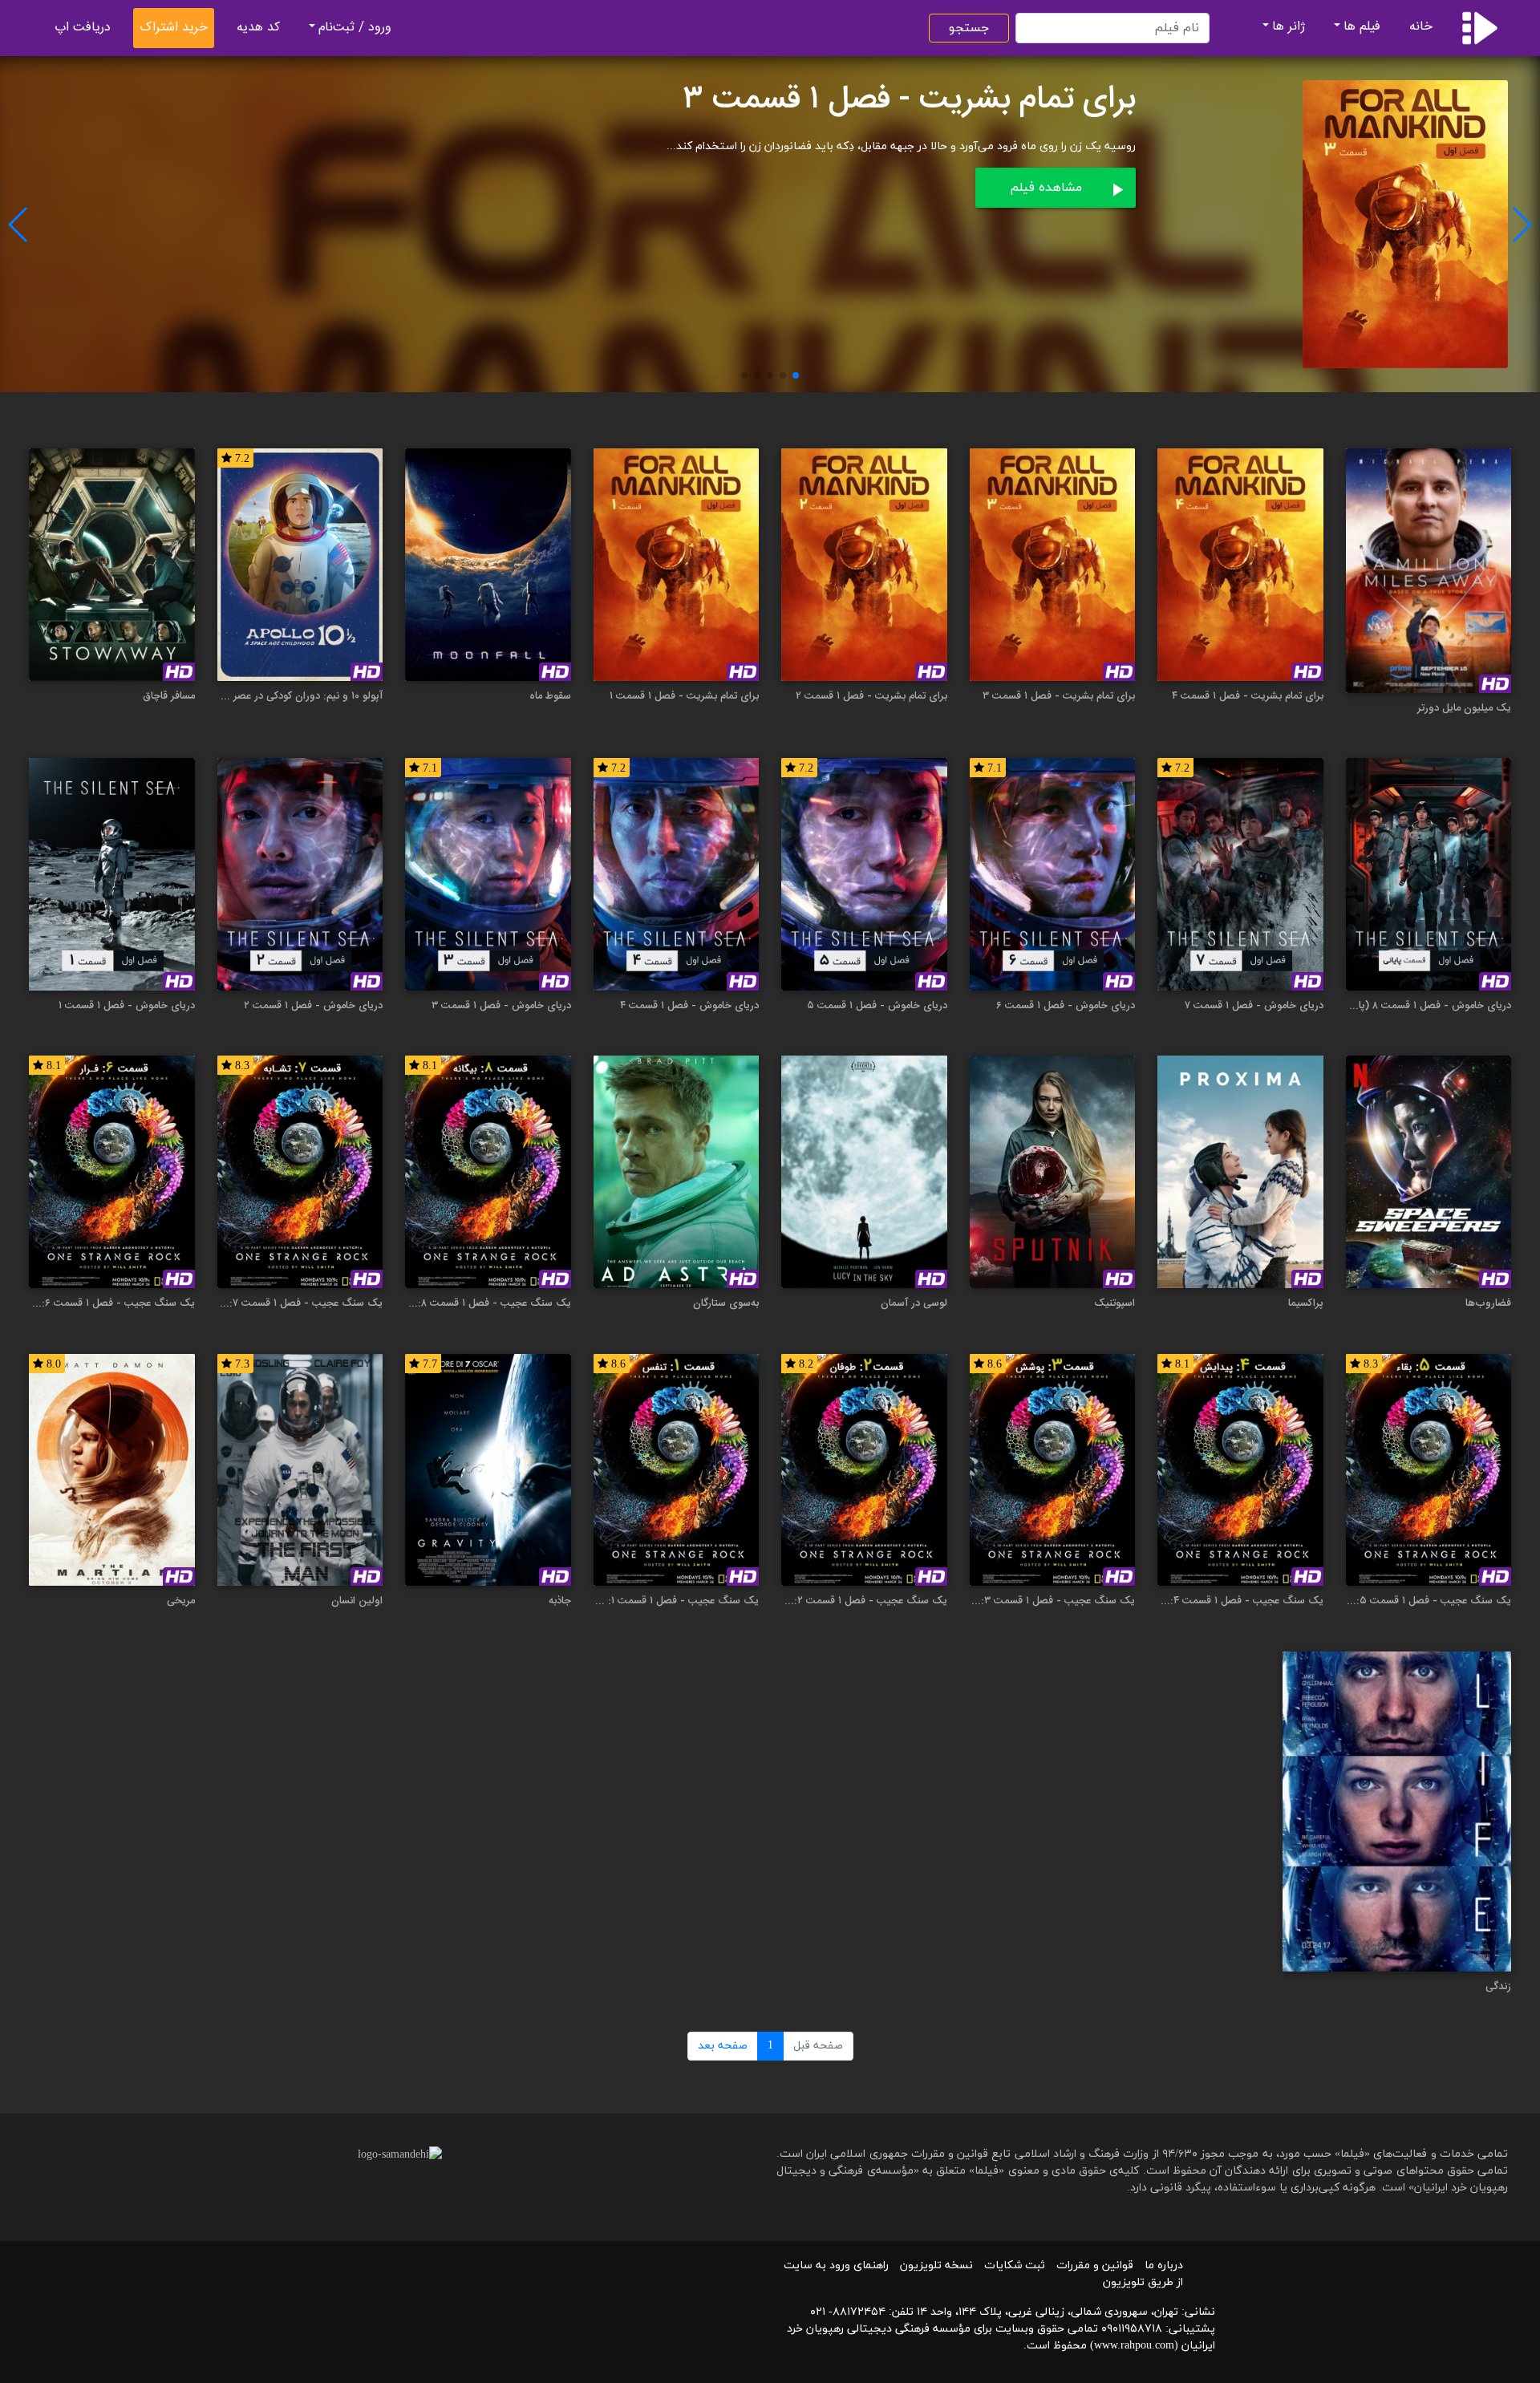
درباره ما (1164, 2265)
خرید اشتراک (174, 28)
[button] (796, 375)
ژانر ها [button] (1289, 27)
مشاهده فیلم (1046, 188)
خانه (1421, 27)
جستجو (969, 28)
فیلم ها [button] (1362, 27)
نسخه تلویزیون (936, 2265)
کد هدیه (258, 28)
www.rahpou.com (1134, 2346)
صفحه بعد (723, 2046)
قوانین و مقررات (1095, 2265)
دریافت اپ (83, 28)
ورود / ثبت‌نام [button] (355, 28)
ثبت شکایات (1015, 2265)
